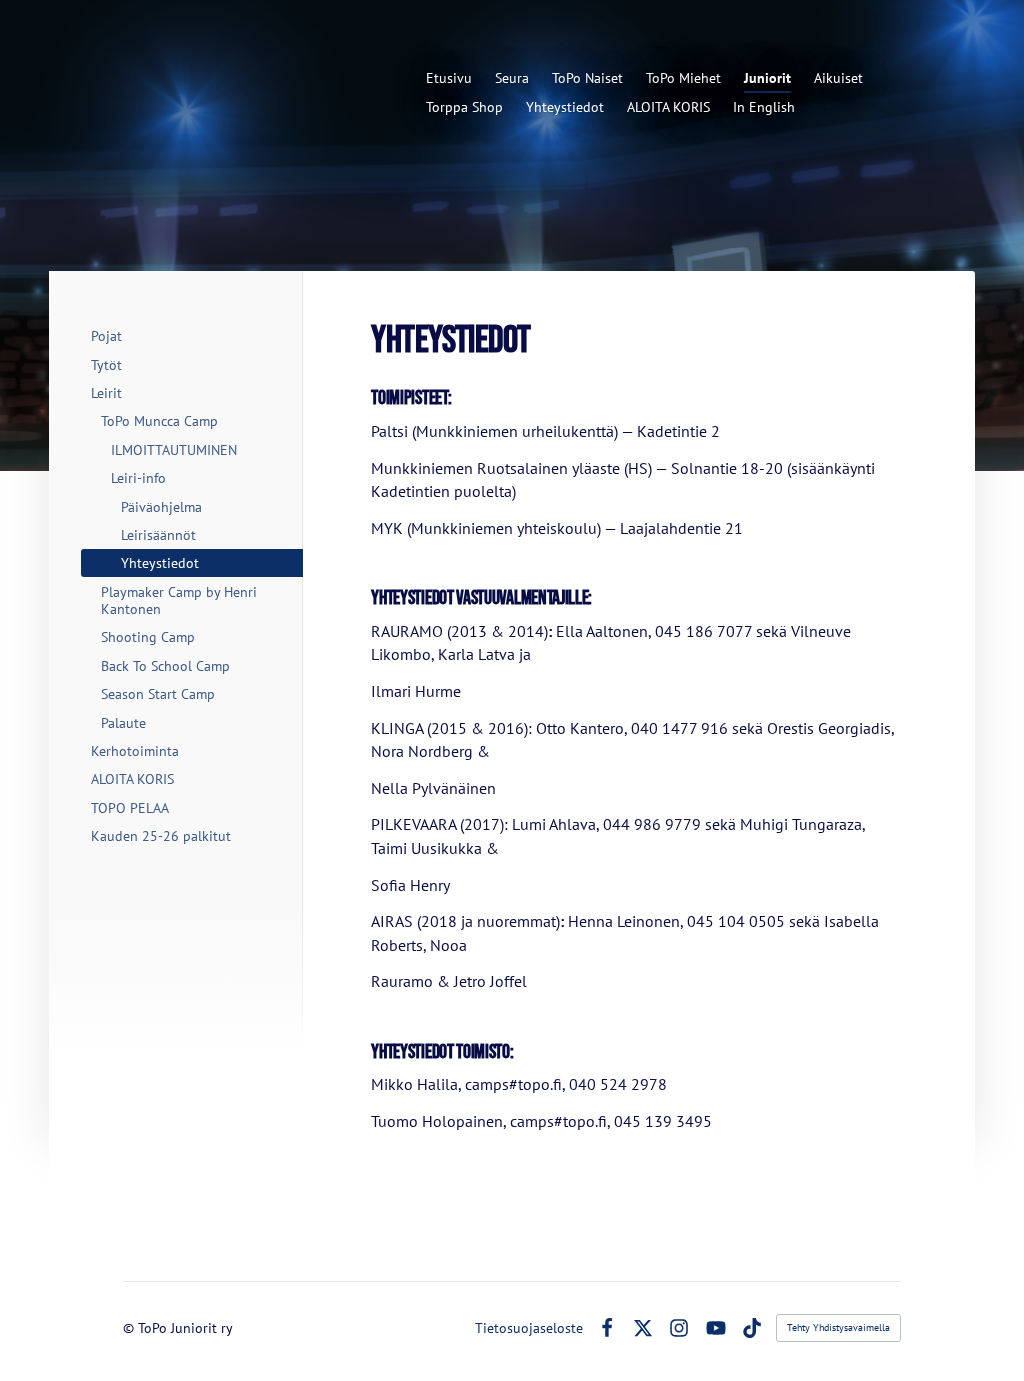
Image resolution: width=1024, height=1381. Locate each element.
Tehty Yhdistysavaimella (838, 1327)
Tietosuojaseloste (529, 1328)
